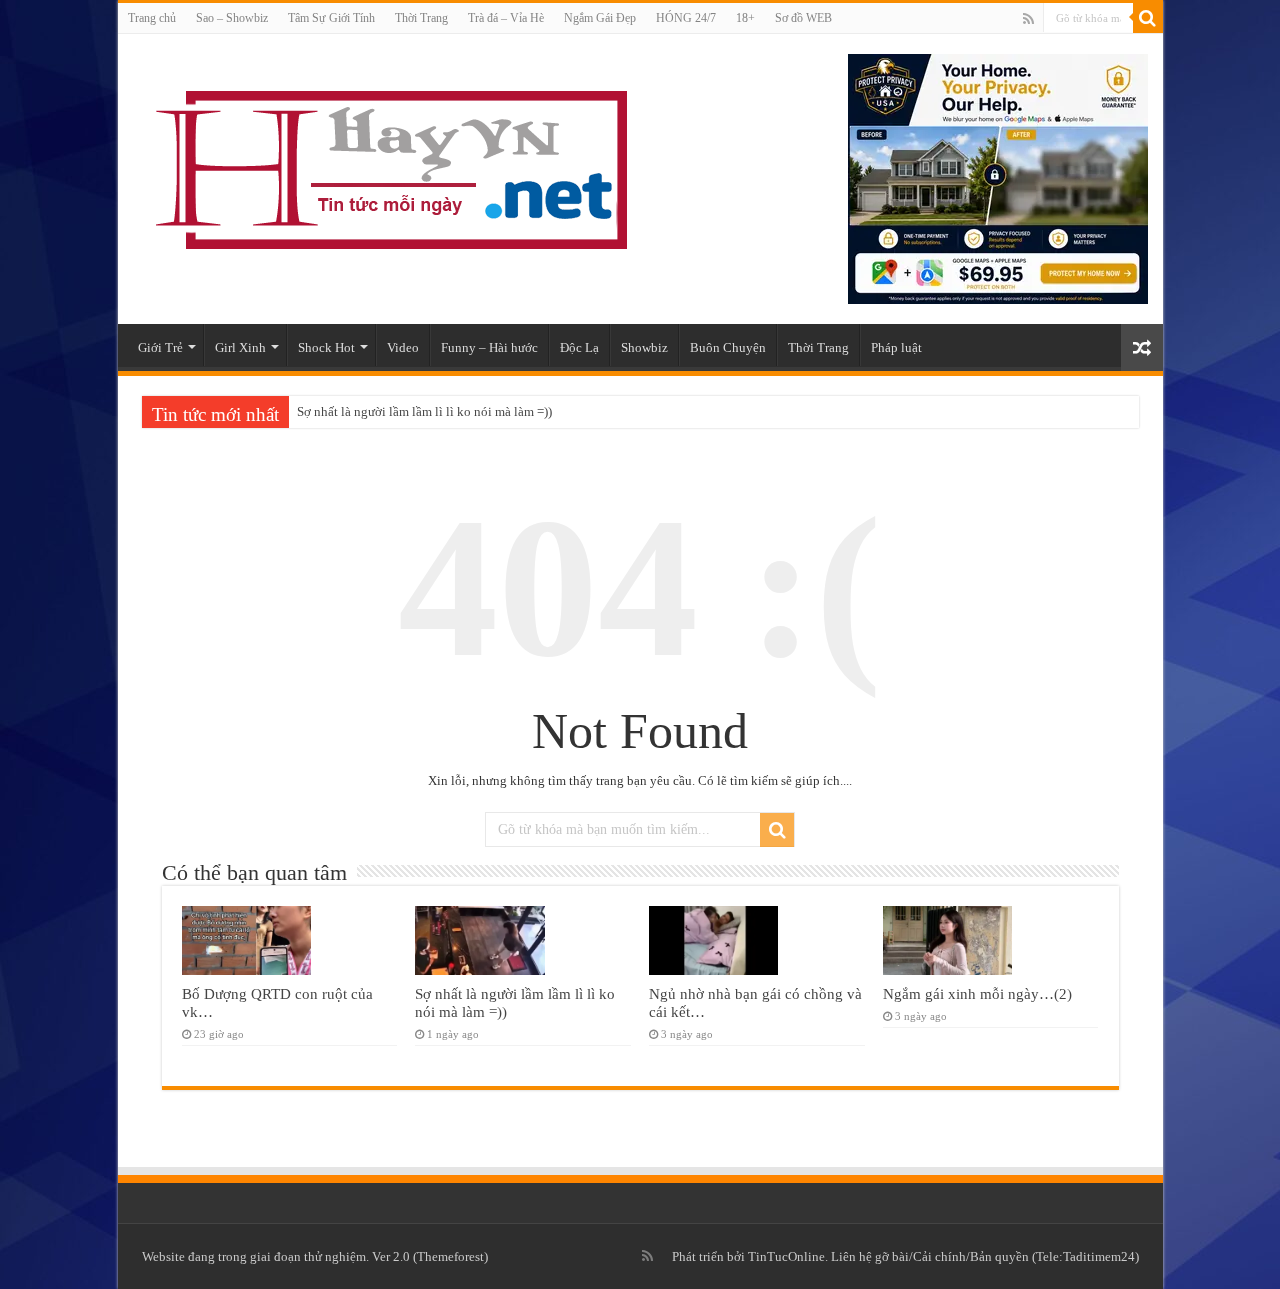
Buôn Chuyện (728, 347)
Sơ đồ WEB (803, 18)
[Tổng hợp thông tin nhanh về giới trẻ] (388, 165)
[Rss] (1028, 19)
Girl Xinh (240, 347)
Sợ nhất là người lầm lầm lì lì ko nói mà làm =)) (424, 411)
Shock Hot (326, 347)
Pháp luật (896, 347)
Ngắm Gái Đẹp (600, 18)
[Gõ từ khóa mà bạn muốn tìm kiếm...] (1148, 18)
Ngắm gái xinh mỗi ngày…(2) (977, 993)
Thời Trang (421, 18)
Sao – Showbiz (232, 18)
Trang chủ (152, 18)
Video (403, 347)
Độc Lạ (579, 347)
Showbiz (644, 347)
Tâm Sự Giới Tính (331, 18)
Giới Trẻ (160, 347)
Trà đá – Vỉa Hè (506, 18)
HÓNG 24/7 (686, 18)
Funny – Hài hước (489, 347)
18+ (745, 18)
